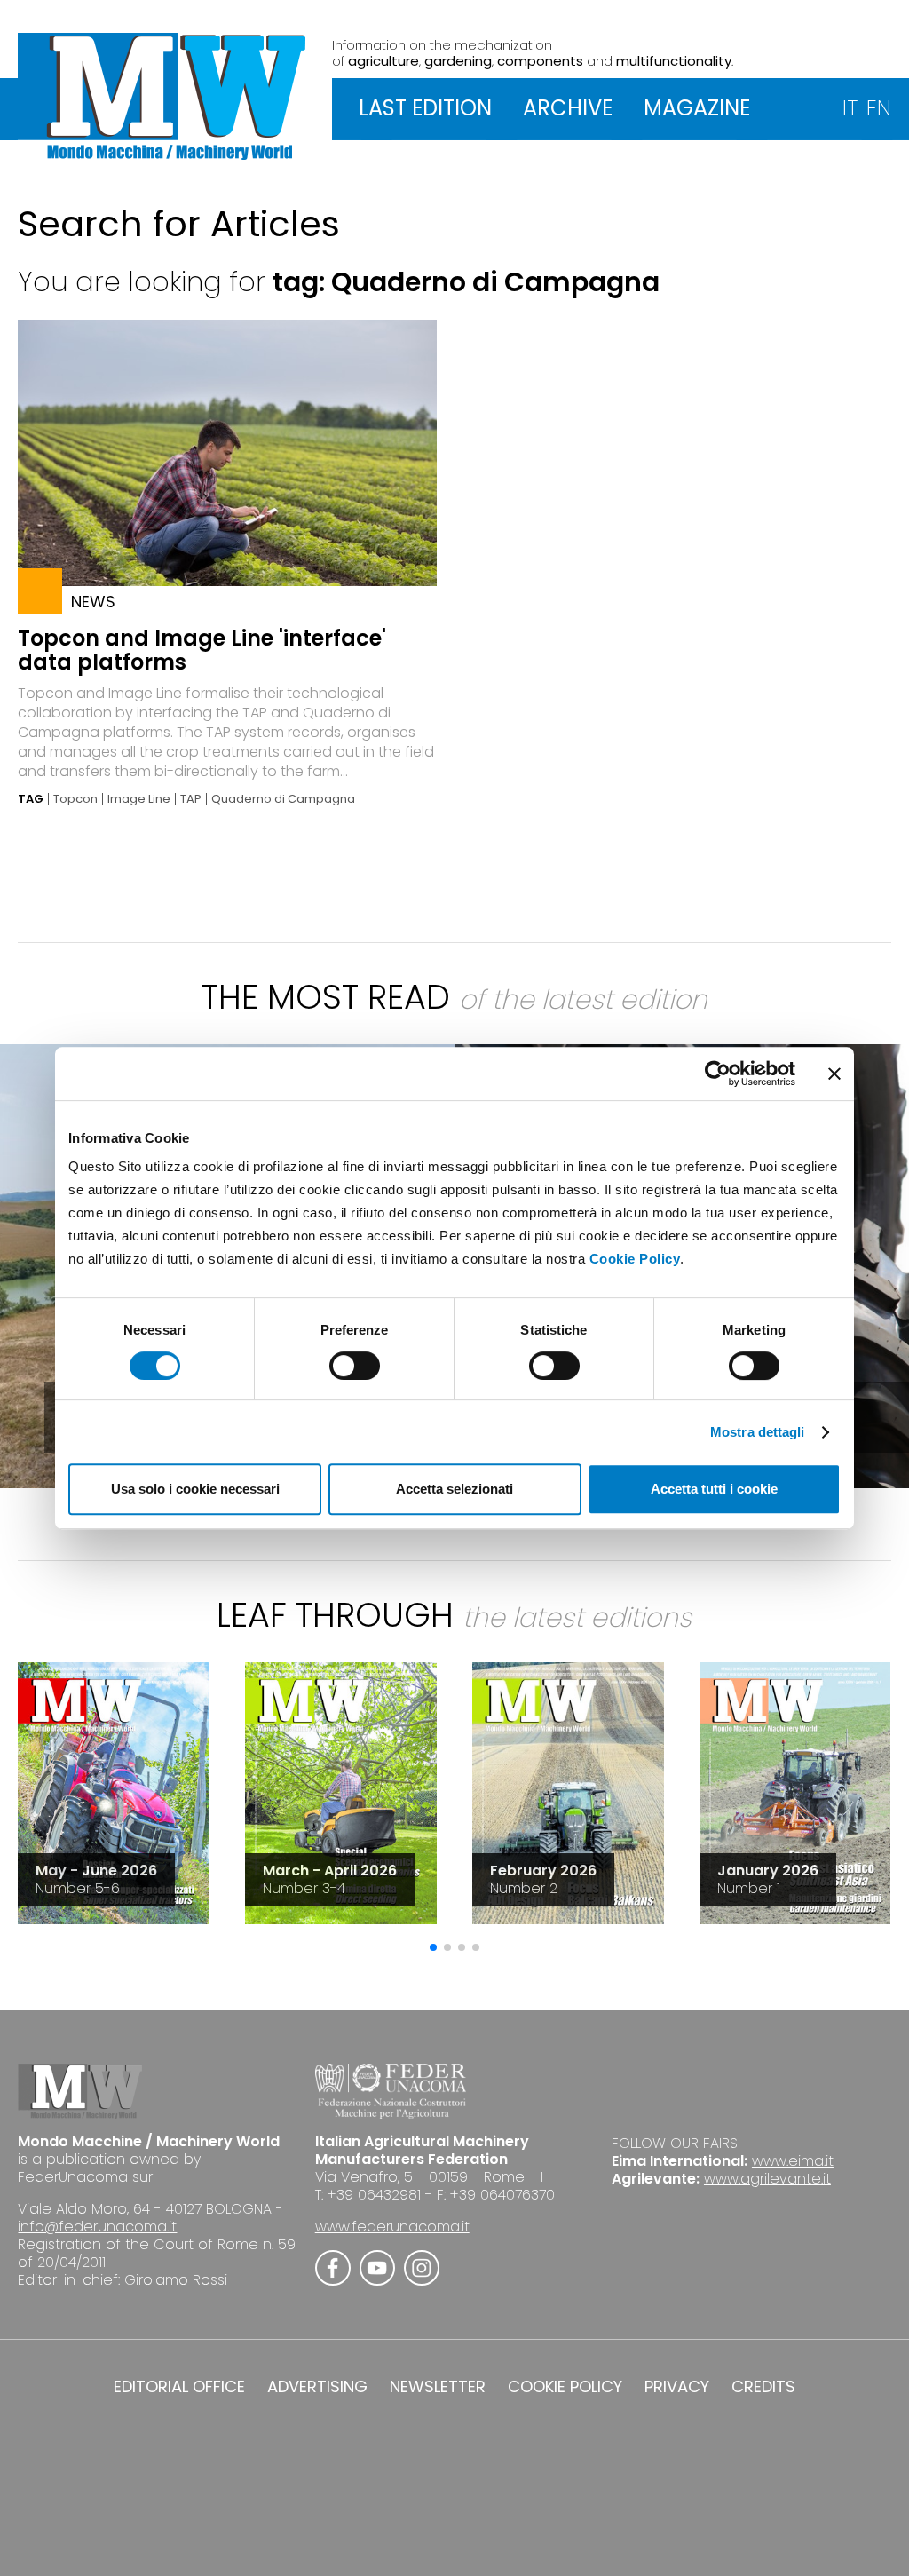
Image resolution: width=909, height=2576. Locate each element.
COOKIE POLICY (565, 2387)
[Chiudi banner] (834, 1074)
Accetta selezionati (454, 1489)
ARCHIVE (568, 108)
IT (850, 108)
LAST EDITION (425, 108)
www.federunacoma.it (392, 2227)
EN (879, 108)
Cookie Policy (635, 1259)
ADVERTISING (317, 2387)
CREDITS (763, 2387)
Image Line (139, 799)
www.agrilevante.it (767, 2179)
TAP (191, 799)
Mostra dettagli (758, 1432)
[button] (433, 1947)
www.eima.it (793, 2161)
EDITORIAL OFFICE (179, 2387)
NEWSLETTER (438, 2387)
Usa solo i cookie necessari (195, 1489)
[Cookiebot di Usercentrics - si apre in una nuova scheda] (718, 1074)
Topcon (75, 799)
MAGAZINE (697, 108)
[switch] (355, 1366)
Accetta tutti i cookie (714, 1489)
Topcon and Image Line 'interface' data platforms (202, 650)
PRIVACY (677, 2387)
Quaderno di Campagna (283, 799)
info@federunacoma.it (97, 2227)
